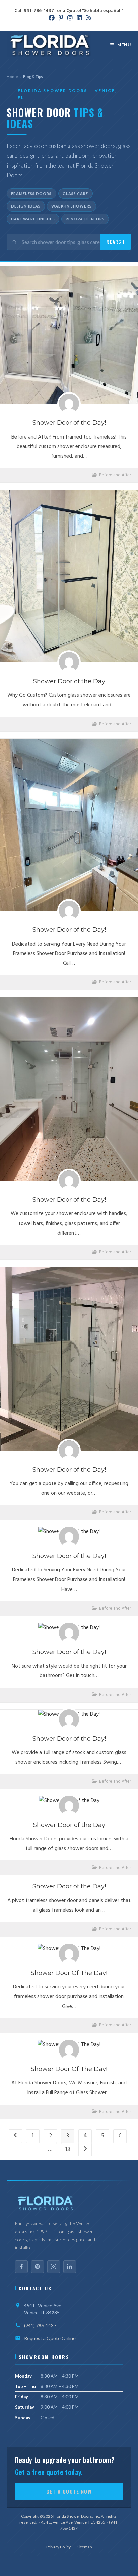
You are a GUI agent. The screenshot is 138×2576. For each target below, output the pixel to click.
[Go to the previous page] (15, 2136)
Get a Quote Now (69, 2491)
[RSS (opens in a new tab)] (88, 18)
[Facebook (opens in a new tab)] (52, 18)
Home (12, 76)
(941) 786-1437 (40, 2325)
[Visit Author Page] (69, 404)
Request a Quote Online (50, 2338)
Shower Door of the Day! (69, 423)
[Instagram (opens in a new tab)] (70, 18)
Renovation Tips (85, 219)
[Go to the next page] (85, 2150)
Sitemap (85, 2547)
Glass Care (76, 194)
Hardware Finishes (33, 219)
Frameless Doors (31, 194)
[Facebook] (21, 2267)
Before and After (115, 475)
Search (116, 242)
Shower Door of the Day (69, 681)
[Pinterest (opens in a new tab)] (61, 18)
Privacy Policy (58, 2547)
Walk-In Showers (72, 206)
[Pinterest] (38, 2267)
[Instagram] (54, 2267)
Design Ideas (26, 206)
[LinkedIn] (70, 2267)
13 (68, 2149)
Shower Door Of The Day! (69, 1973)
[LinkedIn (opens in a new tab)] (79, 18)
